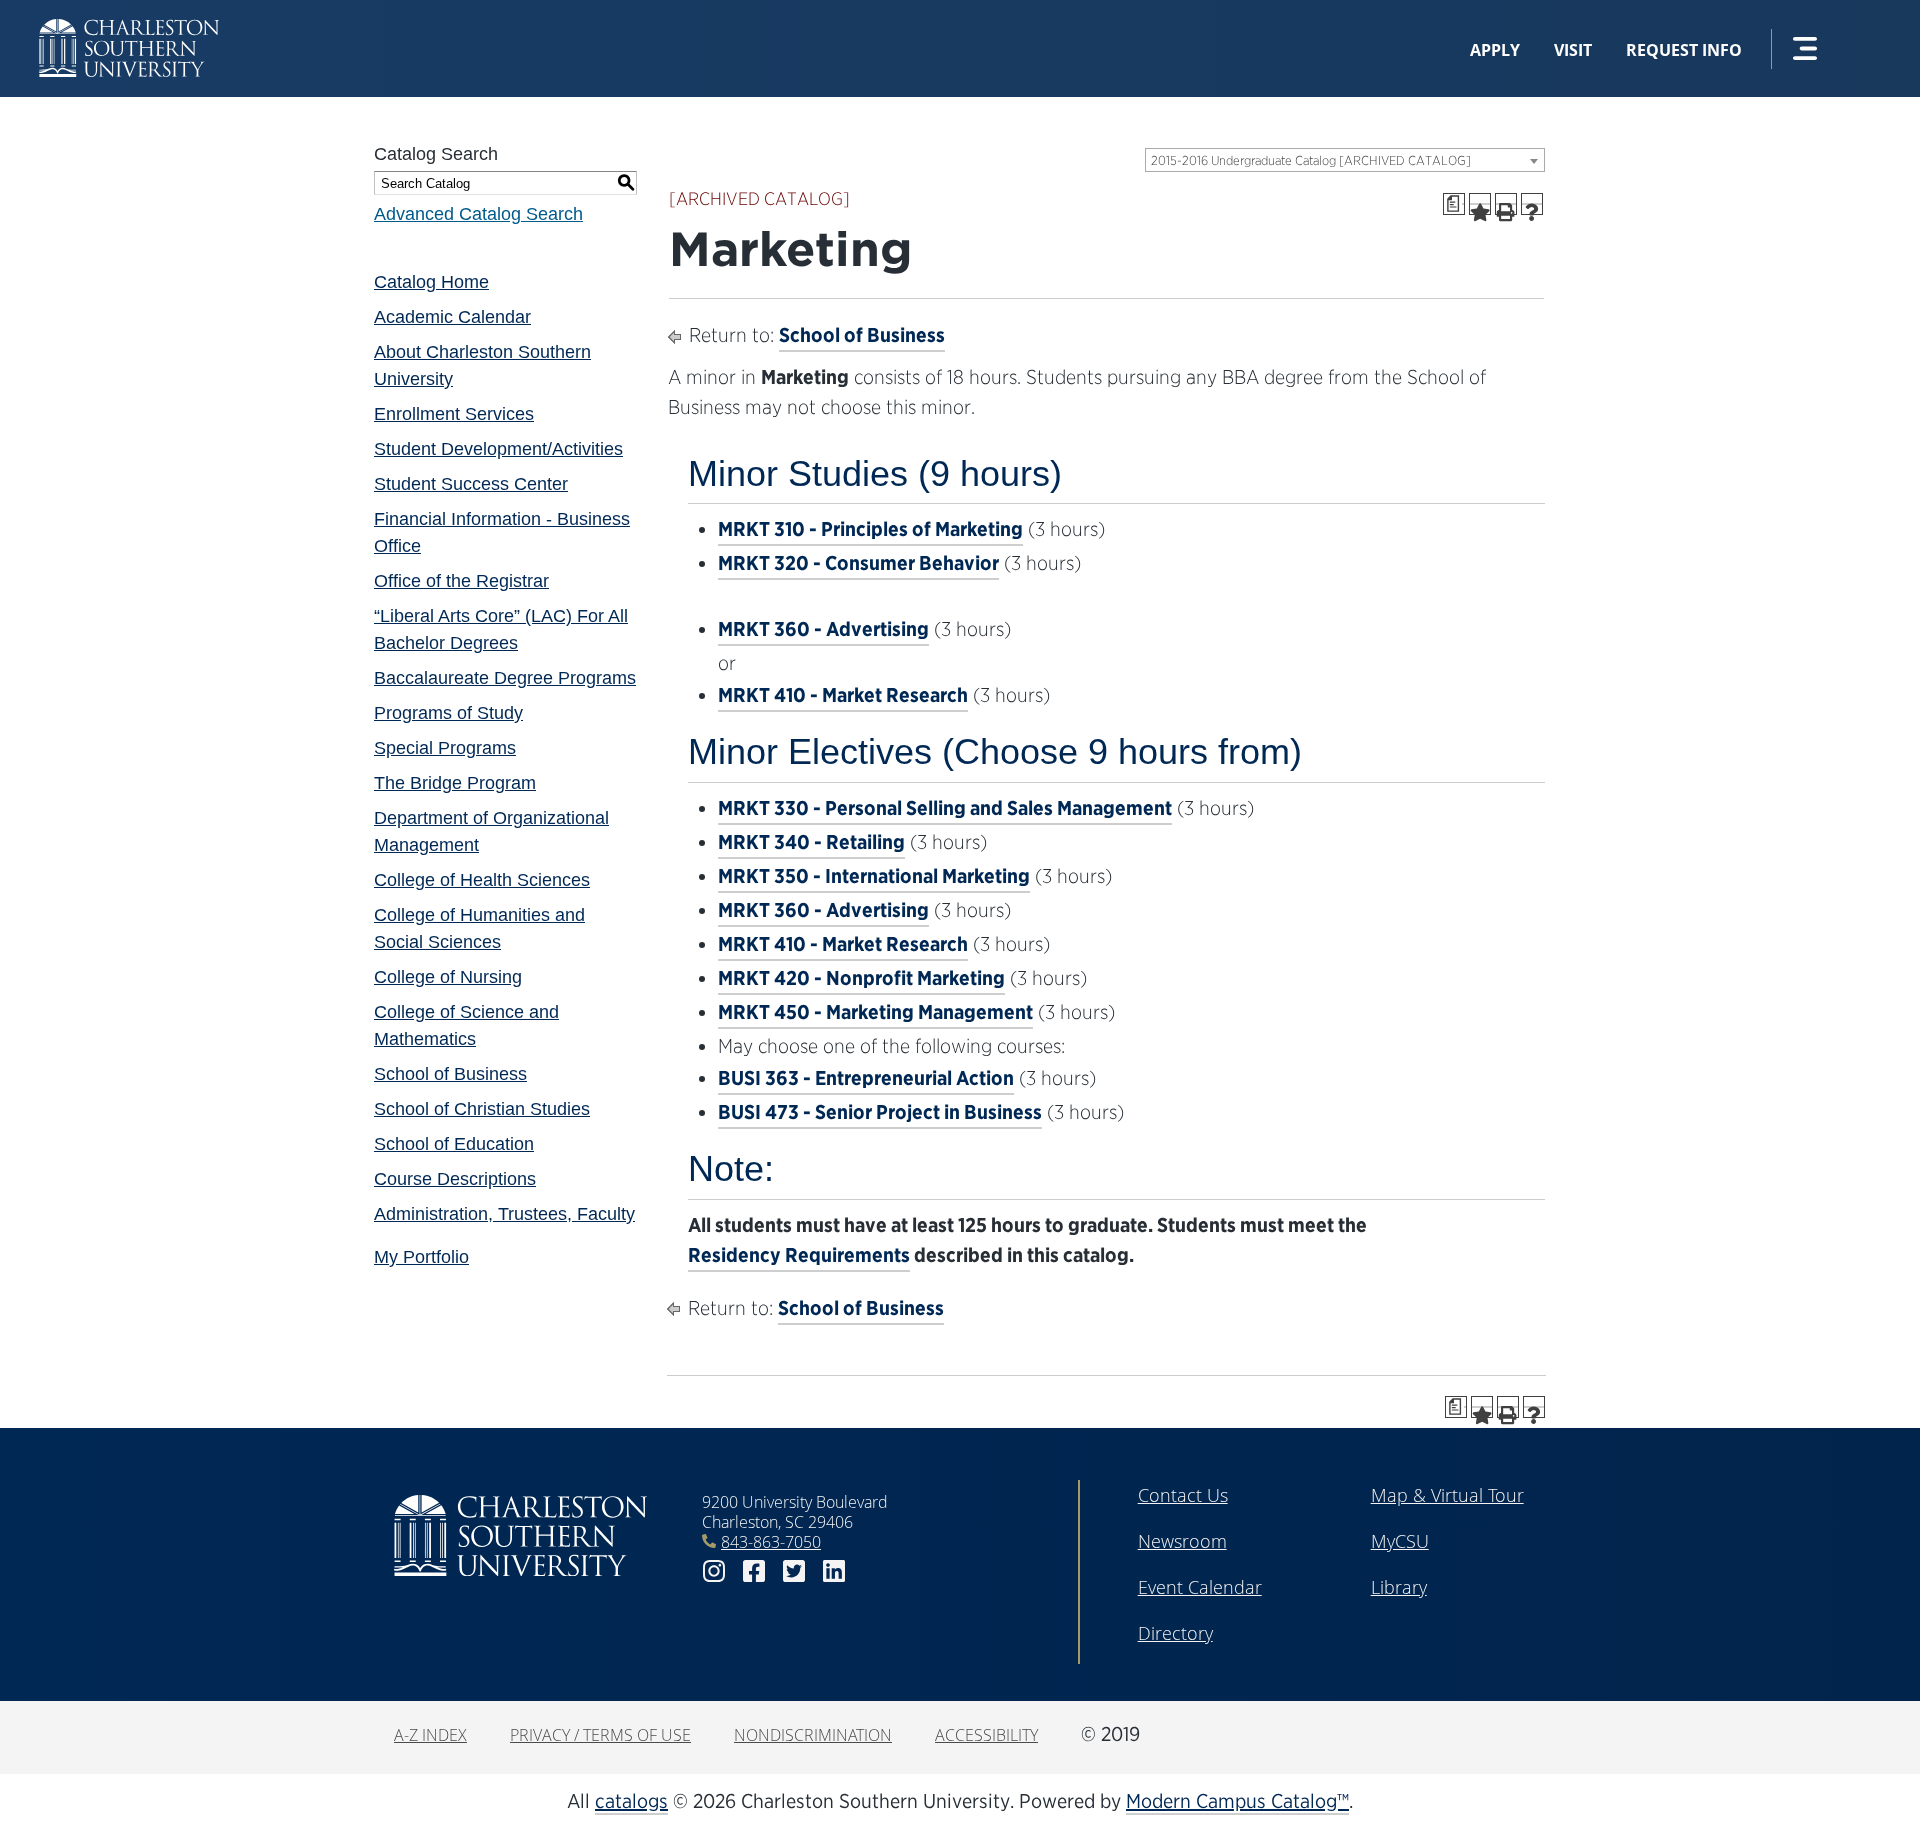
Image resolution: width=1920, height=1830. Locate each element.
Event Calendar (1200, 1587)
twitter (794, 1571)
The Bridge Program (455, 783)
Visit (1573, 50)
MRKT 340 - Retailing (811, 842)
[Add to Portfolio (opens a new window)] (1480, 204)
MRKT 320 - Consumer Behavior (858, 563)
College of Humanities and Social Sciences (479, 928)
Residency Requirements (799, 1255)
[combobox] (1345, 160)
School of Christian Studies (482, 1109)
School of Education (454, 1144)
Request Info (1684, 50)
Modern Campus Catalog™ (1237, 1801)
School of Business (450, 1074)
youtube (874, 1571)
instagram (714, 1571)
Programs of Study (448, 713)
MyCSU (1400, 1541)
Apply (1495, 50)
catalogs (631, 1801)
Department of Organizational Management (491, 831)
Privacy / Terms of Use (600, 1735)
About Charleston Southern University (482, 365)
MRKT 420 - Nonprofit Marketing (861, 978)
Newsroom (1182, 1541)
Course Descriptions (455, 1179)
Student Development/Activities (498, 449)
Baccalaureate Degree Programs (505, 678)
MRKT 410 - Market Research (843, 695)
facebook (754, 1571)
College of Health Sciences (482, 880)
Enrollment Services (454, 414)
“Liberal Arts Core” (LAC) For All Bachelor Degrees (501, 629)
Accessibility (986, 1735)
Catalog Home (431, 282)
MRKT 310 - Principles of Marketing (870, 529)
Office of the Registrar (461, 581)
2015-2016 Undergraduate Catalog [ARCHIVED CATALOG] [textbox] (1311, 160)
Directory (1175, 1633)
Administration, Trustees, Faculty (504, 1214)
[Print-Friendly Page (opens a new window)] (1506, 204)
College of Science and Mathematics (466, 1025)
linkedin (834, 1571)
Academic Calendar (452, 317)
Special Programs (445, 748)
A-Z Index (430, 1735)
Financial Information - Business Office (502, 532)
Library (1399, 1587)
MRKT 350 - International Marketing (874, 876)
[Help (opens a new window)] (1532, 204)
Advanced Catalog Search (478, 214)
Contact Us (1183, 1495)
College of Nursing (448, 977)
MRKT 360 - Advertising (823, 629)
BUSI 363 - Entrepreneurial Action (866, 1078)
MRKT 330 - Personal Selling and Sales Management (945, 808)
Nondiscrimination (813, 1735)
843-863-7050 (771, 1542)
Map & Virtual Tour (1447, 1495)
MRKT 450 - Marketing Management (875, 1012)
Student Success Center (471, 484)
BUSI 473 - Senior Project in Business (880, 1112)
